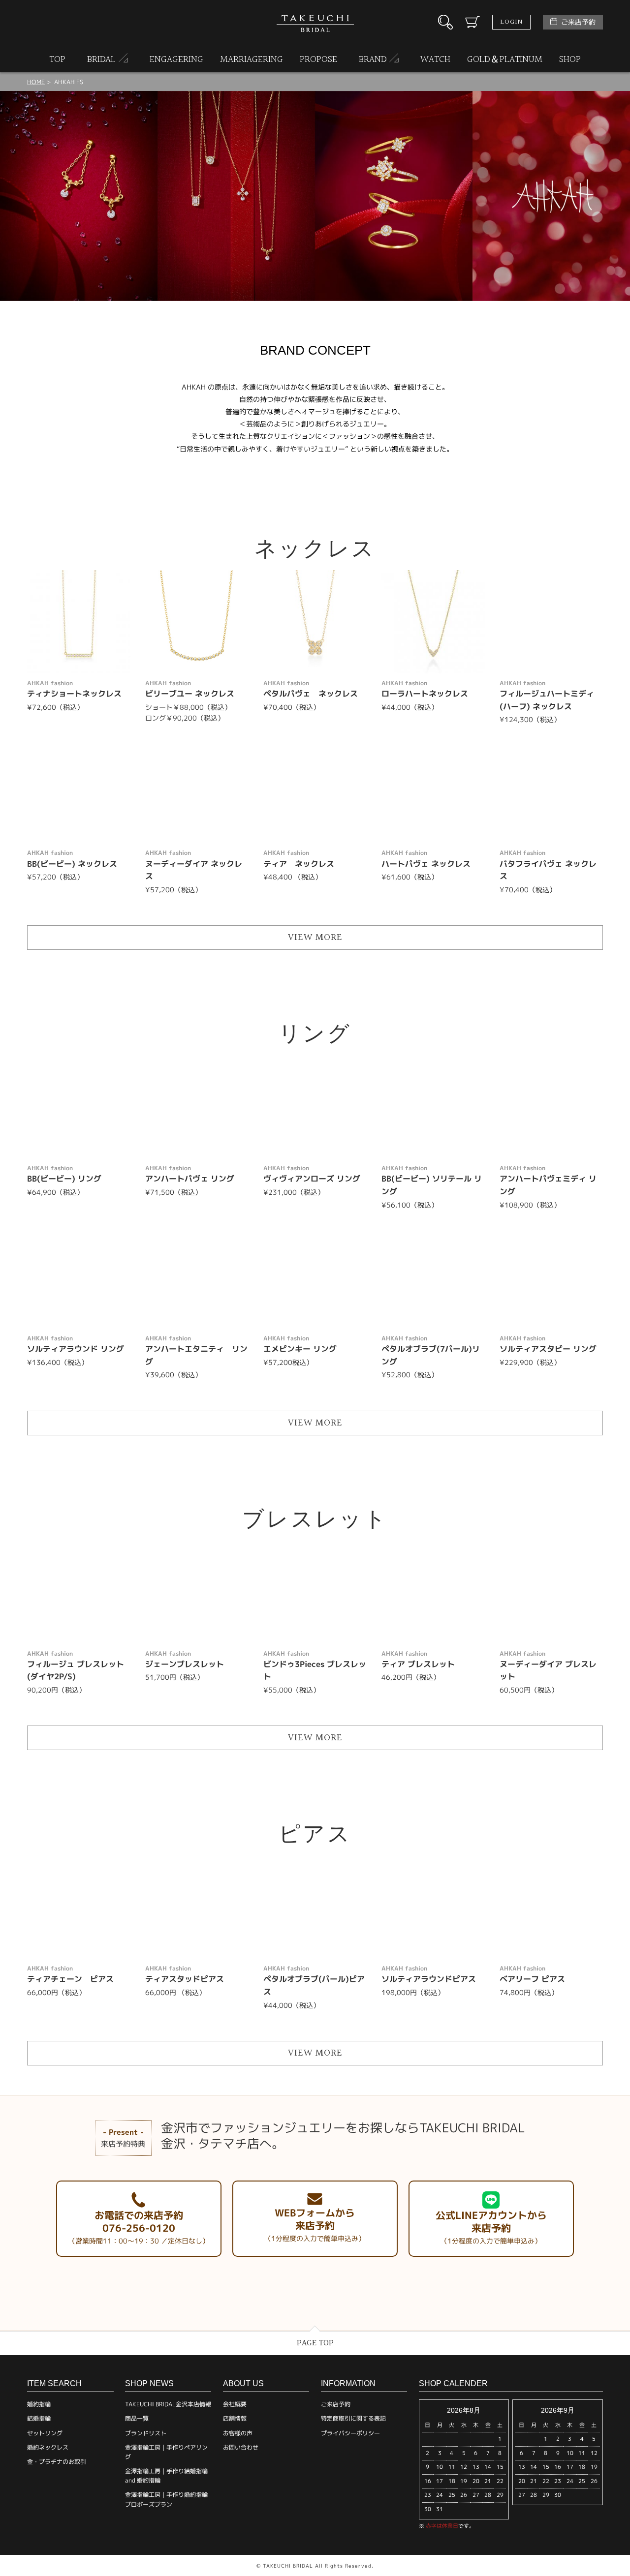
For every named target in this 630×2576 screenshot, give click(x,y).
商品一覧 (137, 2418)
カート (472, 22)
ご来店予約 (578, 22)
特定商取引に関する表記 (353, 2418)
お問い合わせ (241, 2447)
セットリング (45, 2433)
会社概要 (235, 2404)
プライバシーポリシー (350, 2433)
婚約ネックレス (48, 2447)
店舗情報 (235, 2418)
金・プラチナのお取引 (57, 2462)
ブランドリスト (146, 2433)
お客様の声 (238, 2433)
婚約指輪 (39, 2404)
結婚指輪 (39, 2418)
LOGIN (511, 22)
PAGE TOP (315, 2343)
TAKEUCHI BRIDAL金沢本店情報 (168, 2404)
